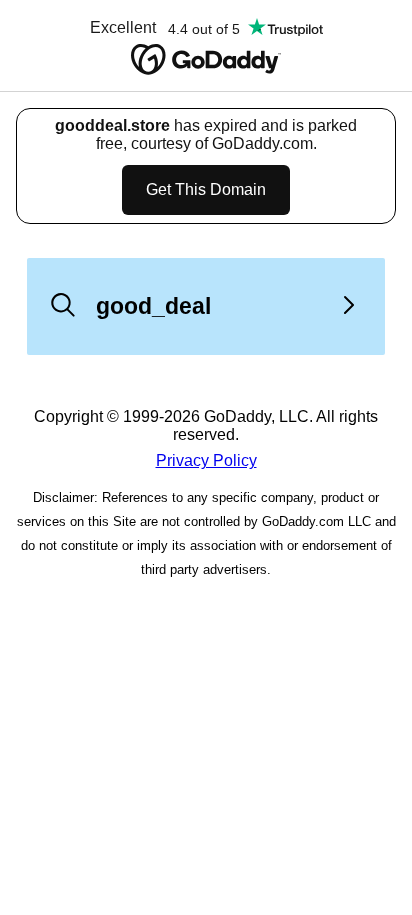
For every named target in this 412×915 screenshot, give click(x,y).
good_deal (153, 306)
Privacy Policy (206, 460)
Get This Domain (206, 189)
